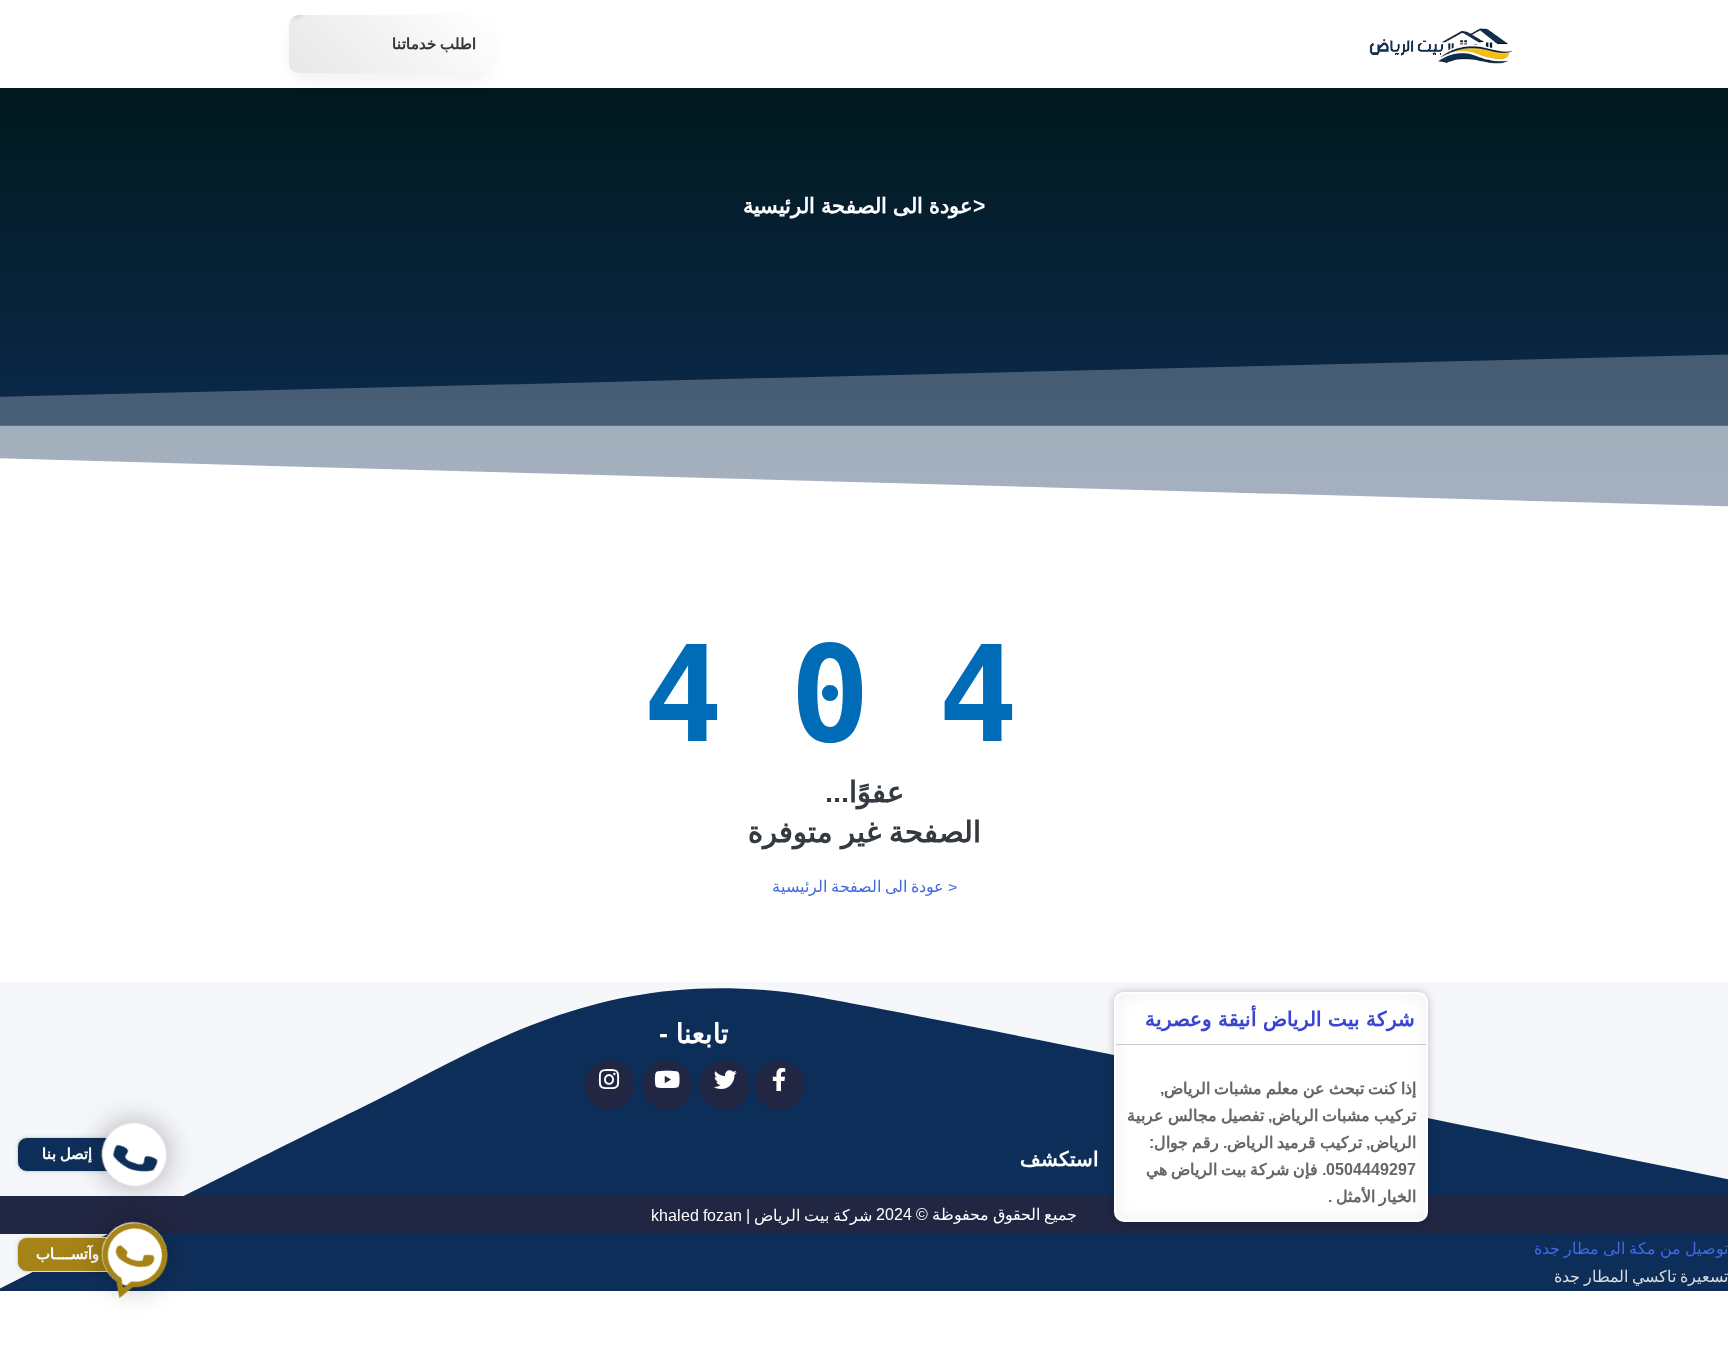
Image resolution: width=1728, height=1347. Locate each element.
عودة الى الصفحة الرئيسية (858, 205)
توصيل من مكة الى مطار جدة (1631, 1248)
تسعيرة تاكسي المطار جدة (1641, 1277)
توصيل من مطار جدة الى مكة (1631, 1333)
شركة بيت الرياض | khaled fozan (761, 1215)
